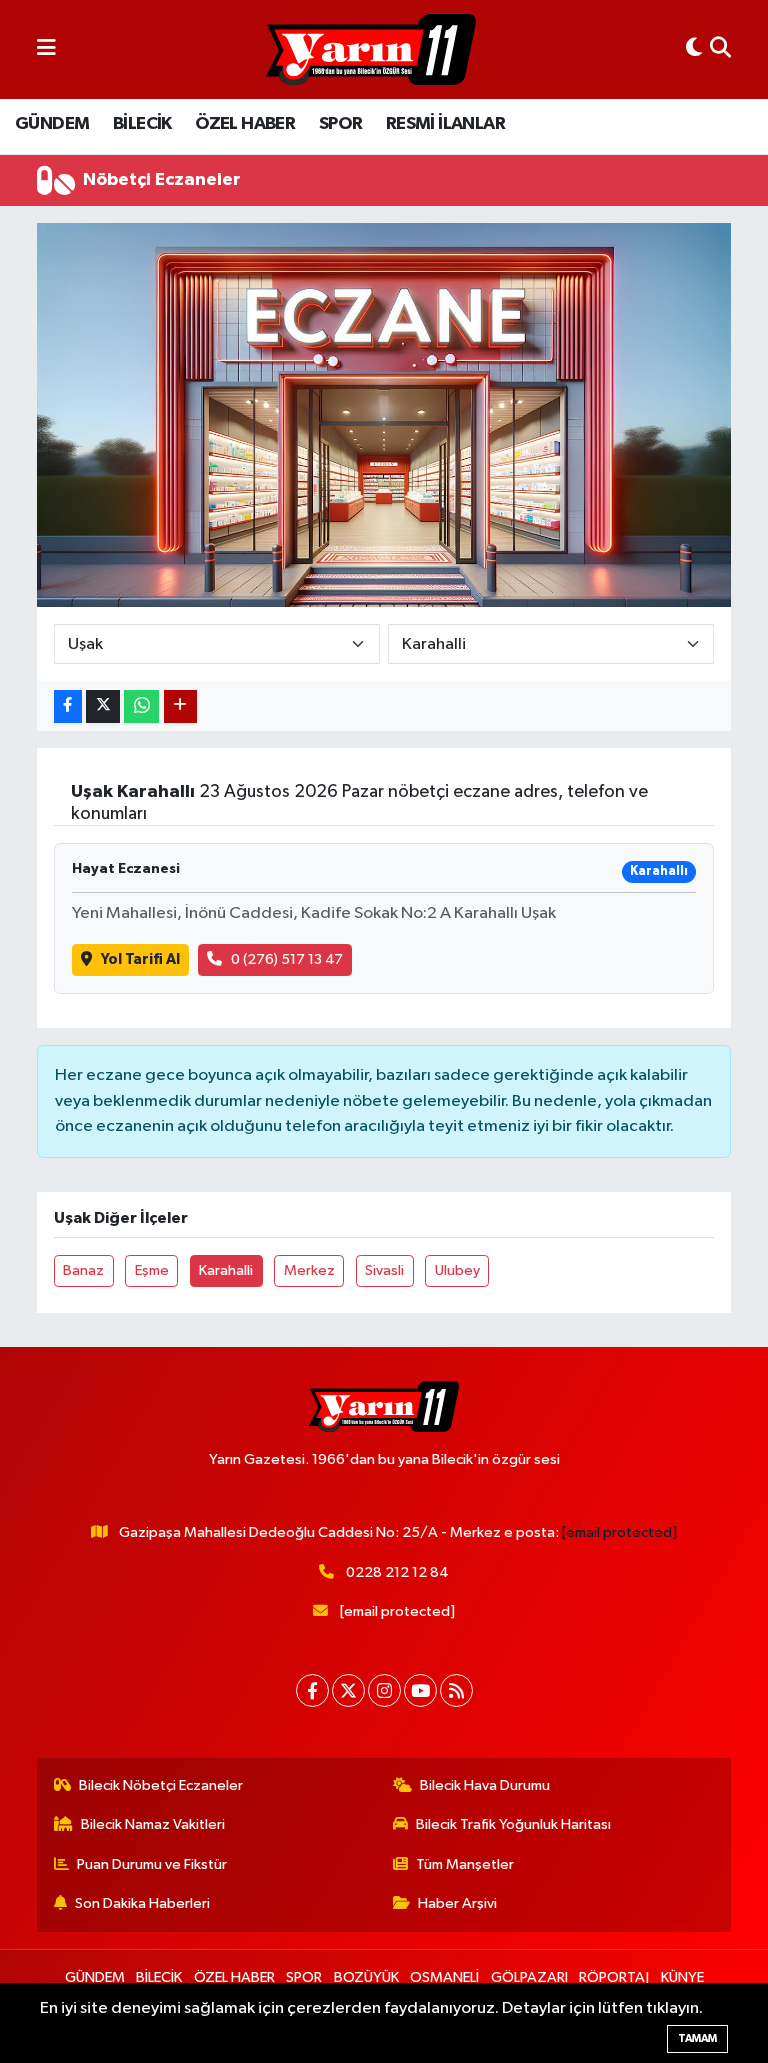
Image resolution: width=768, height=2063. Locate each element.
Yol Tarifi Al (140, 959)
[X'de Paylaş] (103, 706)
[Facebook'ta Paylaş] (68, 706)
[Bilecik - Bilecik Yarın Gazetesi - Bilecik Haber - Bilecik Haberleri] (371, 50)
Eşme (152, 1270)
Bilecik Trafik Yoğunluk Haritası (513, 1824)
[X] (348, 1690)
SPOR (341, 124)
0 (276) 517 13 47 (287, 959)
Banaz (83, 1270)
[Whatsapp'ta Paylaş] (141, 706)
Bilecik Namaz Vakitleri (153, 1824)
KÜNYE (682, 1977)
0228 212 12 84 (397, 1572)
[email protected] (619, 1532)
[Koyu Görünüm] (694, 49)
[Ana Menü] (46, 49)
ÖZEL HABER (245, 124)
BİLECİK (142, 124)
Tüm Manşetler (465, 1864)
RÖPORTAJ (614, 1977)
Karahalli (226, 1270)
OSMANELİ (444, 1977)
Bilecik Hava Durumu (485, 1785)
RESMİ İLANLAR (445, 124)
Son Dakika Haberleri (142, 1903)
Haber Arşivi (457, 1903)
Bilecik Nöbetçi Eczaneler (161, 1785)
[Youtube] (420, 1690)
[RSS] (456, 1690)
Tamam (697, 2038)
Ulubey (457, 1270)
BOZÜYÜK (366, 1977)
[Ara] (720, 49)
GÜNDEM (52, 124)
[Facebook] (312, 1690)
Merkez (309, 1270)
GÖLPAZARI (529, 1977)
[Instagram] (384, 1690)
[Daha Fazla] (180, 706)
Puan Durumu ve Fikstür (152, 1864)
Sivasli (384, 1270)
